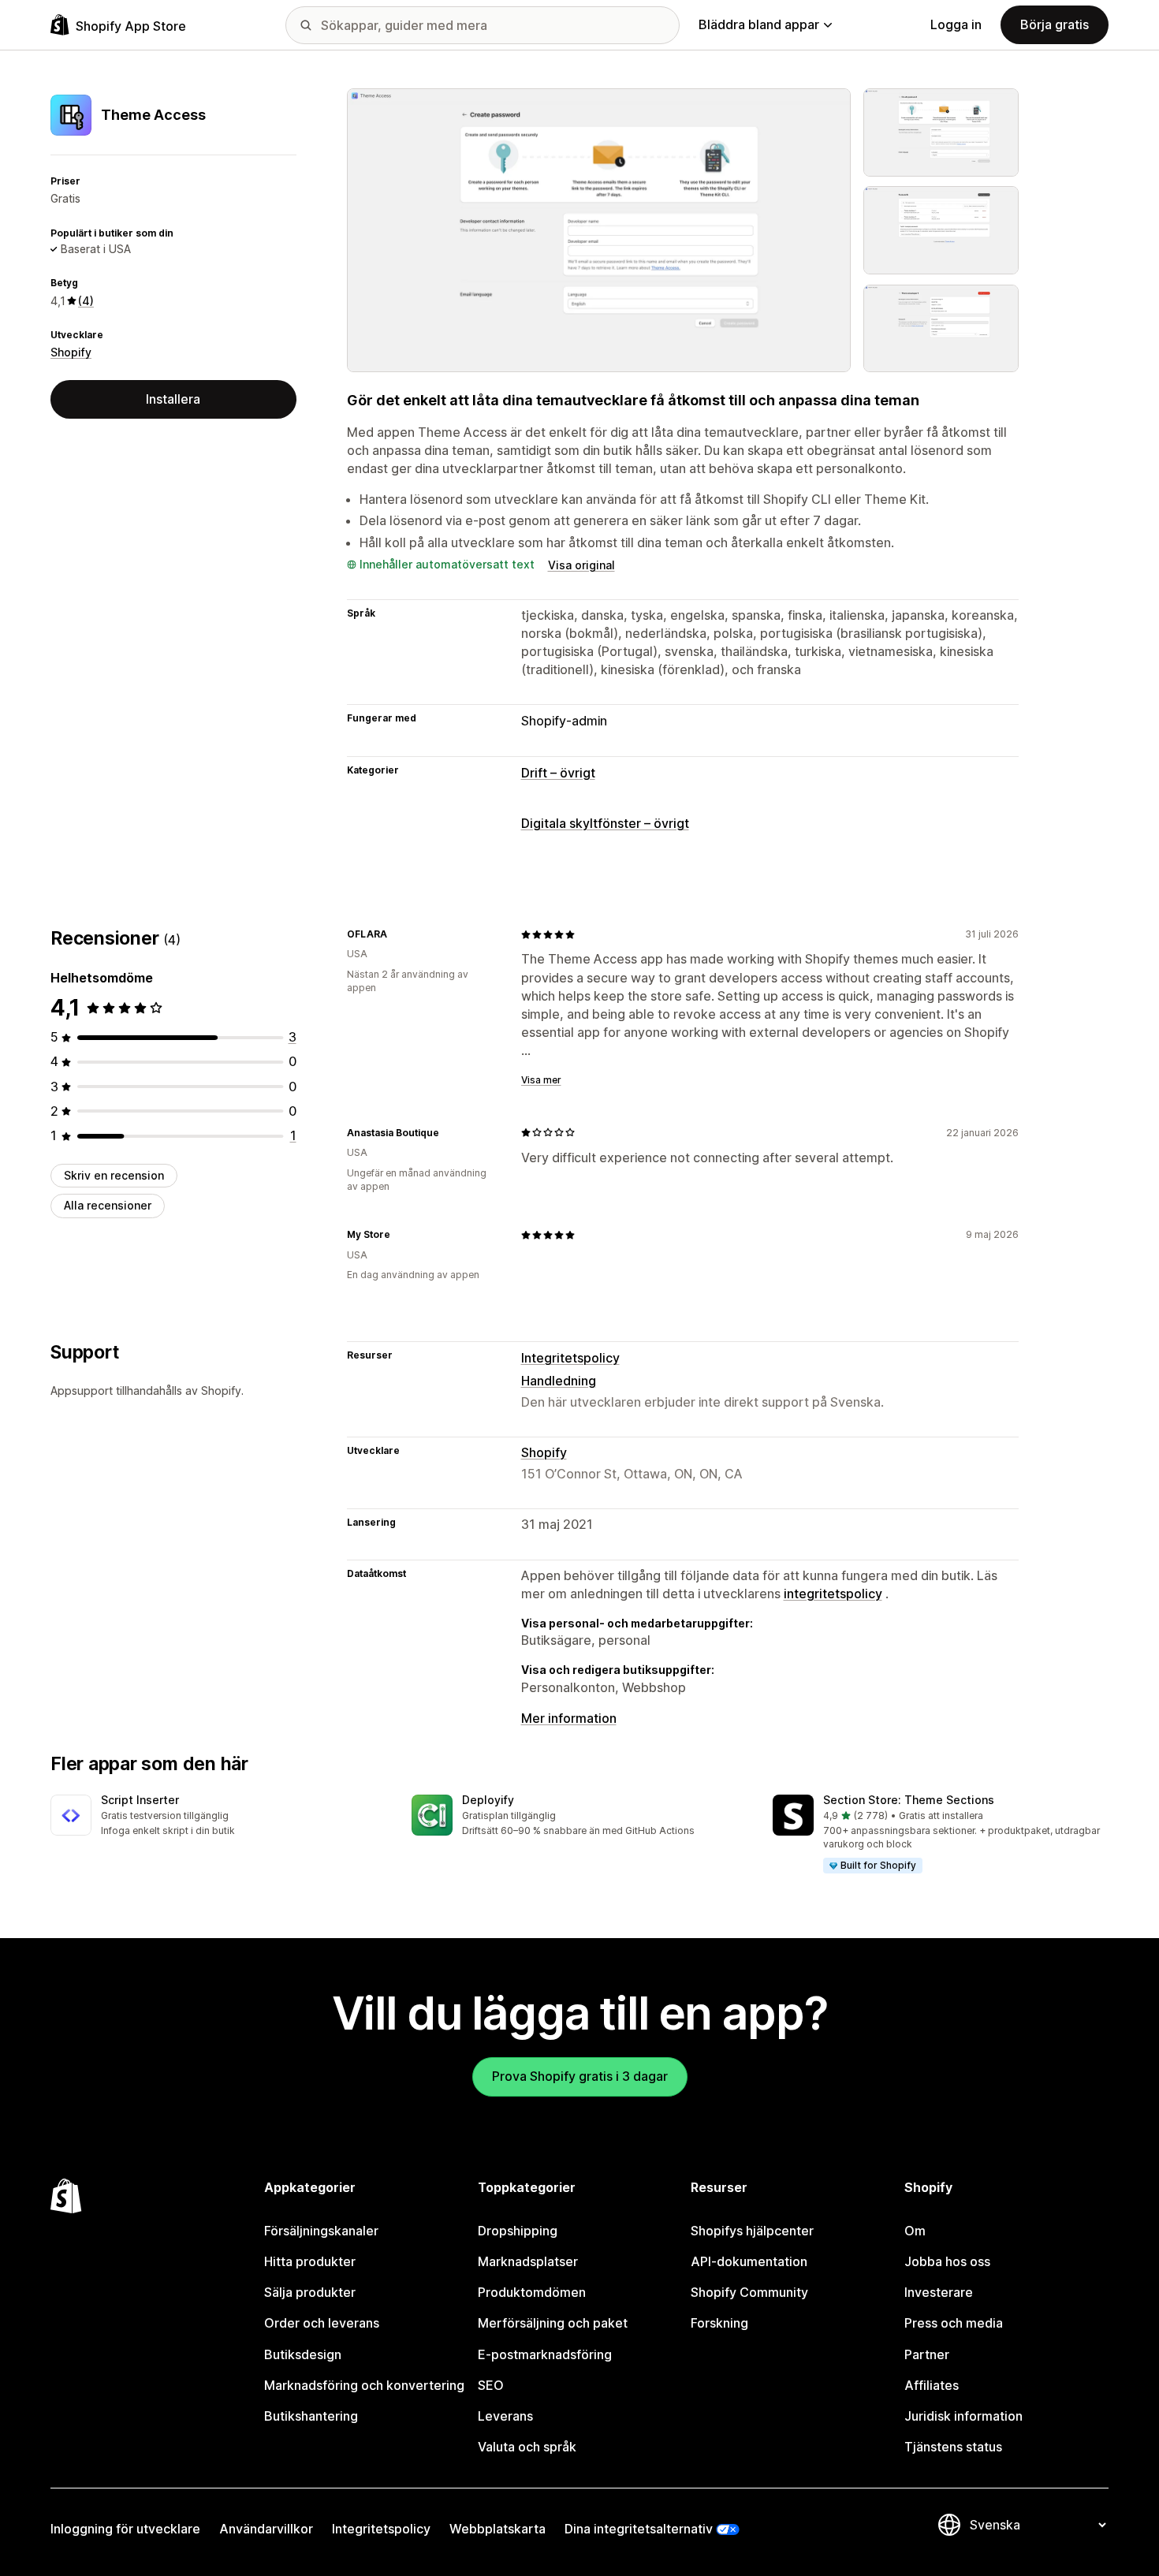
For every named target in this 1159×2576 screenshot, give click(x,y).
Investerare (939, 2292)
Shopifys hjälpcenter (752, 2231)
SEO (491, 2385)
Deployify (488, 1800)
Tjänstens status (953, 2447)
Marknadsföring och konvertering (364, 2385)
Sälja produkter (310, 2292)
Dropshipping (518, 2231)
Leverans (505, 2416)
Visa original (581, 565)
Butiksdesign (303, 2354)
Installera (173, 399)
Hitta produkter (310, 2261)
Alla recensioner (108, 1205)
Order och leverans (322, 2323)
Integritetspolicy (570, 1358)
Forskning (719, 2323)
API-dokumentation (749, 2261)
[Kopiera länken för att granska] (397, 934)
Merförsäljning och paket (553, 2323)
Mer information (569, 1718)
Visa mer (541, 1080)
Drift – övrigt (558, 773)
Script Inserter (140, 1800)
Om (915, 2231)
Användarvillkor (266, 2529)
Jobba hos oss (947, 2261)
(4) (86, 301)
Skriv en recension (114, 1175)
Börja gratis (1055, 24)
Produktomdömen (532, 2292)
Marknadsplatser (528, 2261)
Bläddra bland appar (759, 24)
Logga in (956, 24)
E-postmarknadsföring (545, 2354)
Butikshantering (311, 2416)
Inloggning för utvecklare (125, 2529)
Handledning (559, 1381)
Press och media (954, 2323)
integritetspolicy (833, 1594)
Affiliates (932, 2385)
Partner (927, 2354)
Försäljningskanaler (321, 2231)
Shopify (71, 352)
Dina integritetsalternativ (639, 2529)
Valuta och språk (527, 2447)
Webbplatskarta (498, 2529)
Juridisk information (963, 2416)
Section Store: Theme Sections (909, 1800)
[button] (218, 1816)
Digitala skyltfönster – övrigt (605, 823)
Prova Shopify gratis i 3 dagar (580, 2076)
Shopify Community (749, 2292)
